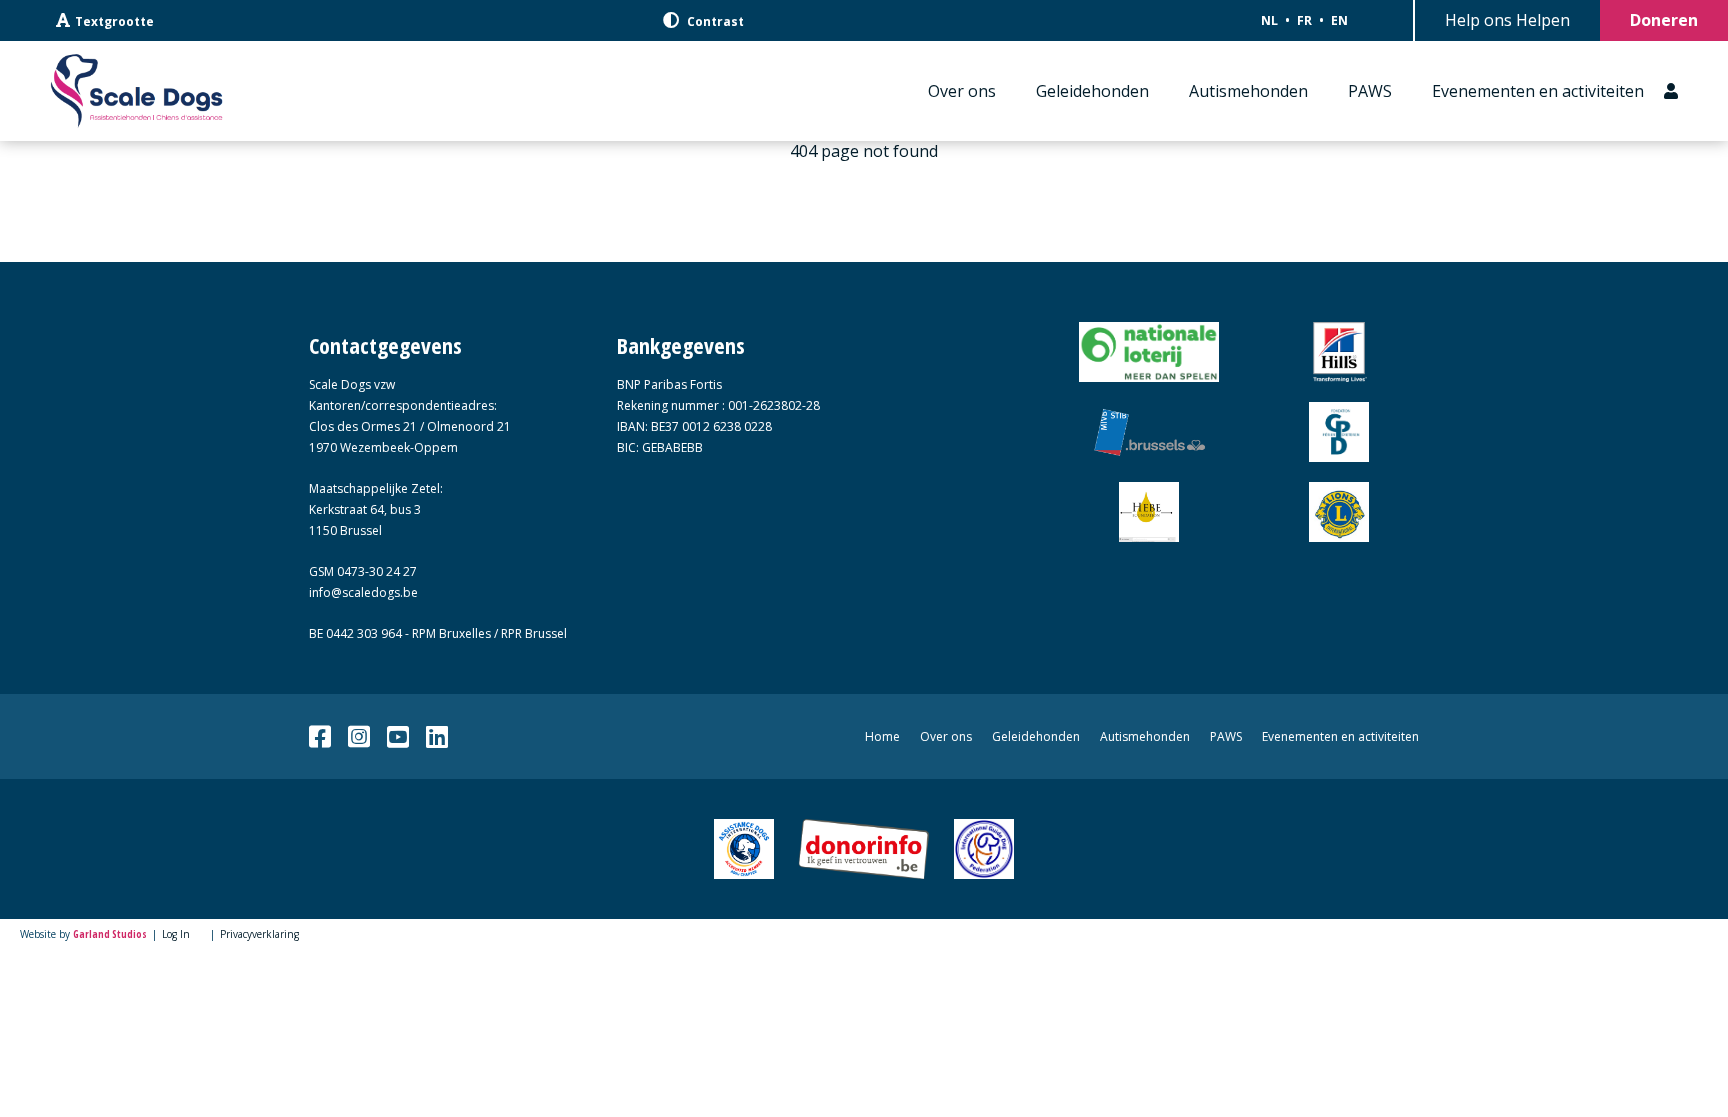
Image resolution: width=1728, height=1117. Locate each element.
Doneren (1664, 20)
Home (882, 736)
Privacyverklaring (259, 934)
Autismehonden (1248, 91)
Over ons (962, 91)
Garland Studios (110, 934)
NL (1269, 20)
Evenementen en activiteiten (1538, 91)
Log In (176, 934)
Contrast (714, 21)
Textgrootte (114, 21)
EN (1339, 20)
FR (1304, 20)
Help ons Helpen (1507, 20)
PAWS (1370, 91)
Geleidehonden (1092, 91)
